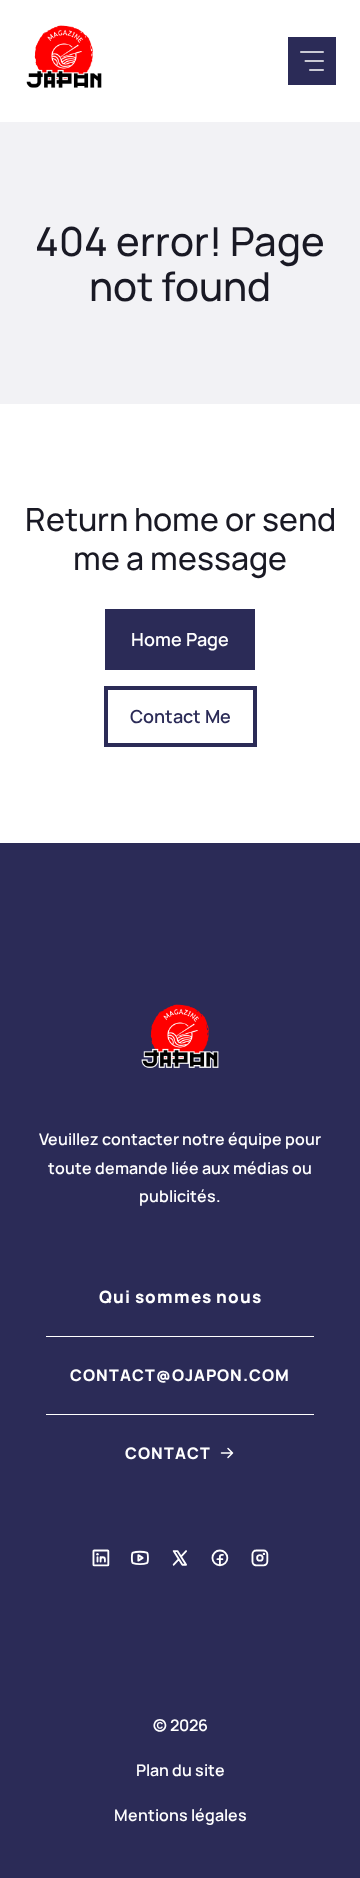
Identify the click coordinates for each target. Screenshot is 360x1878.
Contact (168, 1453)
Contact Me (180, 716)
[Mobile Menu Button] (312, 61)
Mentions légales (180, 1815)
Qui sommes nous (180, 1296)
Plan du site (180, 1770)
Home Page (180, 639)
